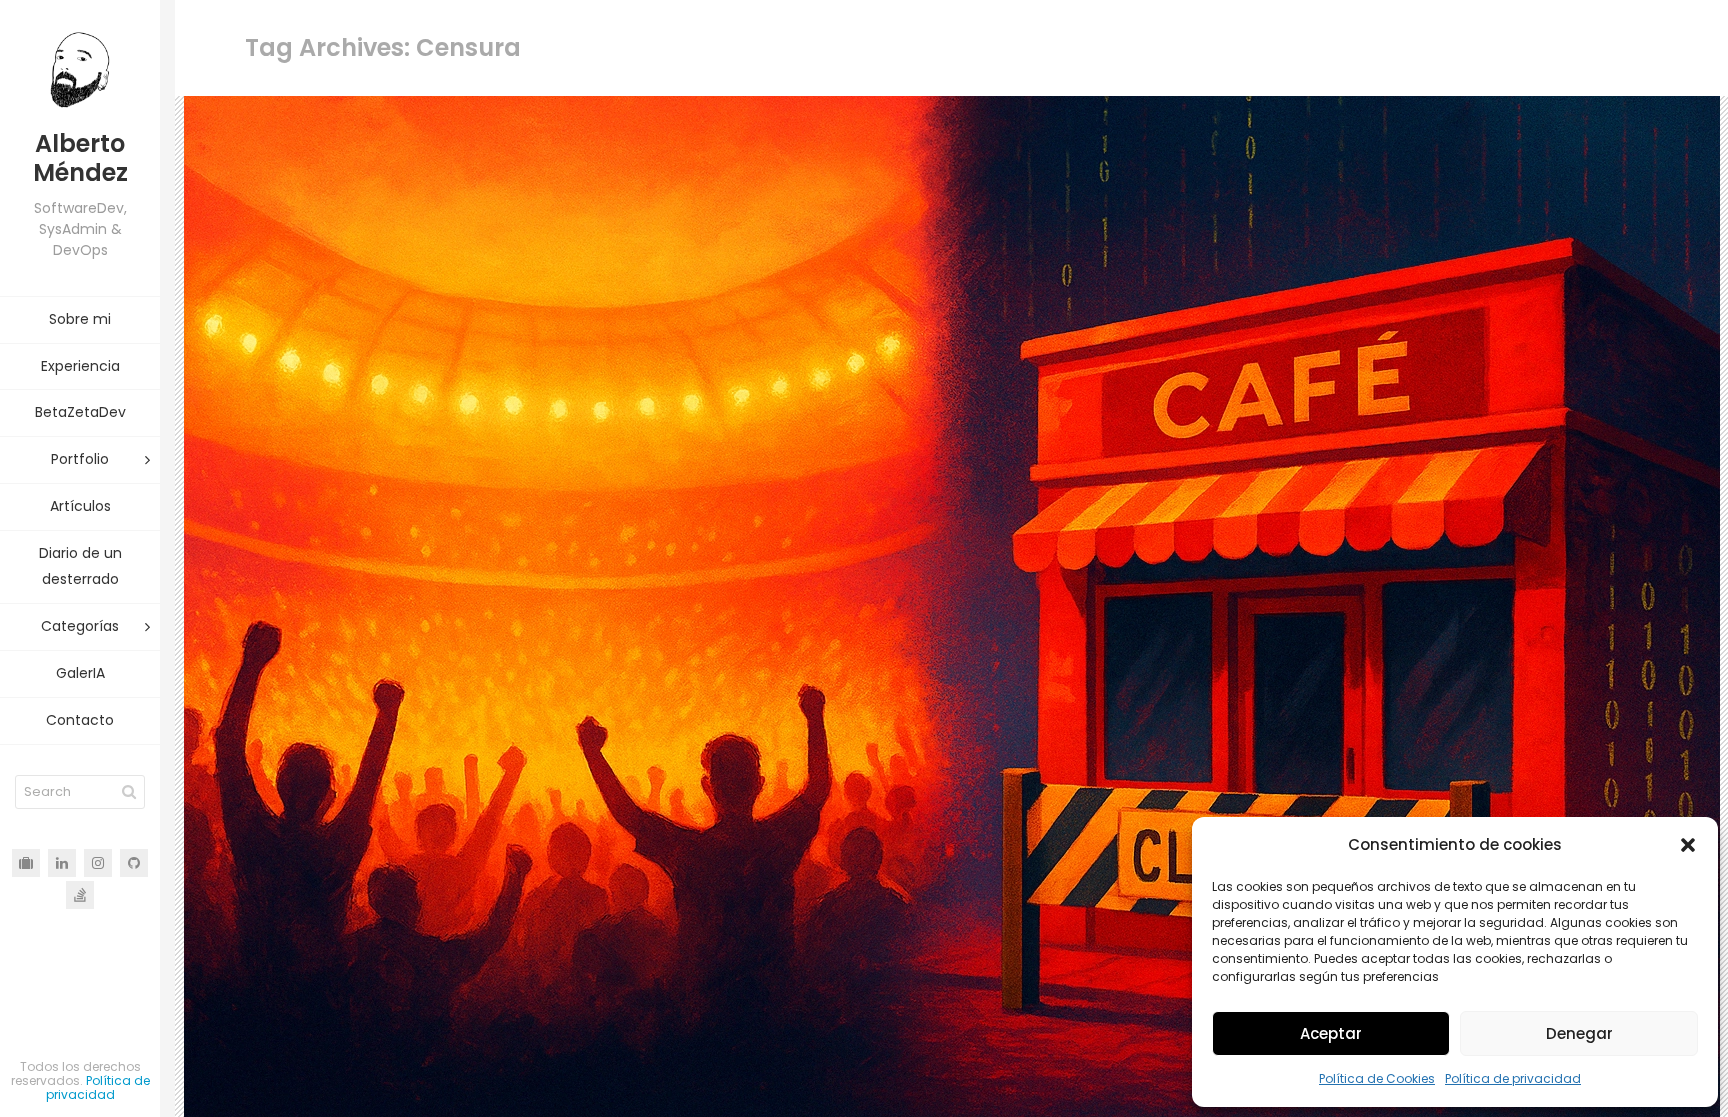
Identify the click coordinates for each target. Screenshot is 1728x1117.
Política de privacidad (1513, 1078)
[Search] (129, 792)
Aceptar (1331, 1033)
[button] (1688, 845)
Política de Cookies (1377, 1078)
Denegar (1579, 1033)
